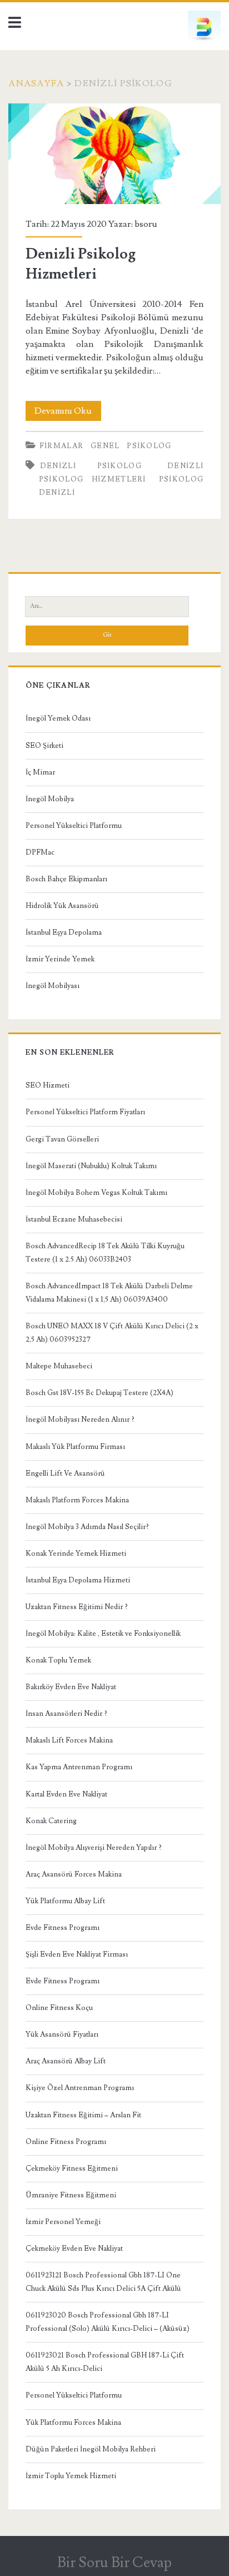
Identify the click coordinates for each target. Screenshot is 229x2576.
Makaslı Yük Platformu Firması (75, 1447)
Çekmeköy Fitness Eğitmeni (72, 2168)
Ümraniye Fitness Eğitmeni (71, 2195)
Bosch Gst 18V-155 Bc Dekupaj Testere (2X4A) (99, 1393)
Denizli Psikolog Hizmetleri (114, 154)
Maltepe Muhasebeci (59, 1366)
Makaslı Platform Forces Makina (77, 1500)
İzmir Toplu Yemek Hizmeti (71, 2476)
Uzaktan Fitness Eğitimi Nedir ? (77, 1607)
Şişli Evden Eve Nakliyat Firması (77, 1954)
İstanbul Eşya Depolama (64, 932)
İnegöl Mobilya (50, 799)
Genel (105, 446)
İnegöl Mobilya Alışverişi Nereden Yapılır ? (94, 1848)
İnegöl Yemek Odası (58, 718)
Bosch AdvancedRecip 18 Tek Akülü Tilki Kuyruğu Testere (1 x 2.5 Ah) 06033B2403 (105, 1253)
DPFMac (40, 852)
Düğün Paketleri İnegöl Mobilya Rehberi (91, 2449)
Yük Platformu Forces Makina (73, 2423)
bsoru (146, 224)
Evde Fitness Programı (63, 1928)
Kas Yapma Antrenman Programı (79, 1767)
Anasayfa (36, 83)
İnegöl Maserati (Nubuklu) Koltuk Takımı (91, 1166)
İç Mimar (40, 772)
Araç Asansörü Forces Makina (74, 1874)
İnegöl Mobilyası (53, 986)
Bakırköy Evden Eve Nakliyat (71, 1687)
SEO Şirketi (44, 746)
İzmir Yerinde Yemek (60, 959)
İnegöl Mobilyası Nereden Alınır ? (80, 1419)
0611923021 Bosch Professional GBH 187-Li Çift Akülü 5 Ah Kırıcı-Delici (105, 2362)
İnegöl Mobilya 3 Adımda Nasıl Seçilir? (87, 1527)
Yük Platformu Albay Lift (65, 1901)
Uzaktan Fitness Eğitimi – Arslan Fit (83, 2115)
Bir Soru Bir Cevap (114, 2563)
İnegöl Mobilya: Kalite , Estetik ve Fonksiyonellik (103, 1634)
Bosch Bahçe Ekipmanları (66, 879)
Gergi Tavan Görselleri (62, 1139)
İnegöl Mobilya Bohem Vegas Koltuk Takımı (96, 1193)
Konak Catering (51, 1821)
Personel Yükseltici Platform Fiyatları (85, 1112)
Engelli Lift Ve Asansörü (65, 1473)
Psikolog (149, 446)
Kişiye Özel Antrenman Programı (80, 2088)
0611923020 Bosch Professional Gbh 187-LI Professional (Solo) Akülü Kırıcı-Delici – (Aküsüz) (108, 2322)
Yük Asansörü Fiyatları (62, 2034)
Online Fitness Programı (66, 2142)
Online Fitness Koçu (59, 2008)
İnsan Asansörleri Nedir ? (66, 1714)
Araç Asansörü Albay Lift (66, 2061)
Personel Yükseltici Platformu (74, 826)
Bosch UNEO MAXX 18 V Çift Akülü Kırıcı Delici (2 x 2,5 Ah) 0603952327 (112, 1333)
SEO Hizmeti (48, 1085)
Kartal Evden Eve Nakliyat (66, 1794)
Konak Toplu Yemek (58, 1660)
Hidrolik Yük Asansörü (62, 906)
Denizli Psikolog (91, 466)
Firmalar (61, 446)
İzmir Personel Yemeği (63, 2222)
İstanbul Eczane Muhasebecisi (74, 1219)
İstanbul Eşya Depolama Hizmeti (78, 1580)
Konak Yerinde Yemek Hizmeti (76, 1553)
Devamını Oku (68, 413)
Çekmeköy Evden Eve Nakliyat (74, 2249)
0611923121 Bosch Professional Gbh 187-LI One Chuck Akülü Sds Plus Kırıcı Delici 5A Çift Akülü (103, 2282)
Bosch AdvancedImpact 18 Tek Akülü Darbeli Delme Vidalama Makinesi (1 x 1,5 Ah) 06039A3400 (109, 1293)
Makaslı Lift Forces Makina (69, 1740)
